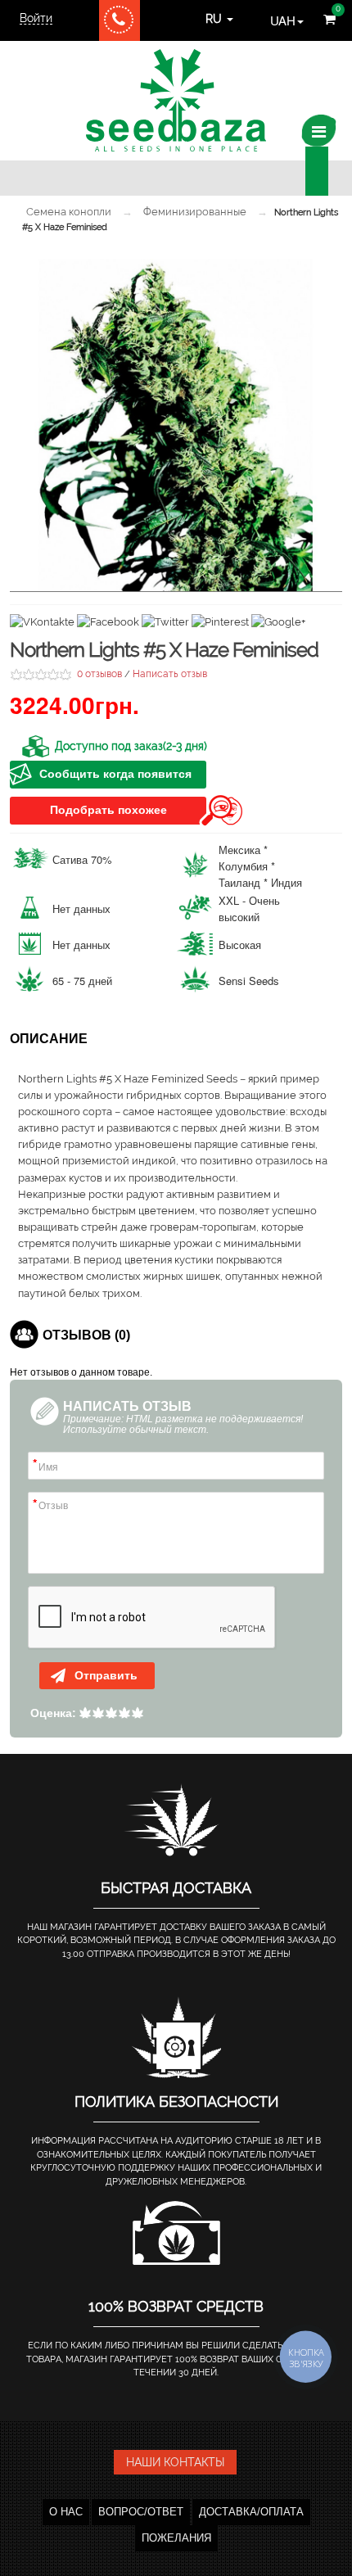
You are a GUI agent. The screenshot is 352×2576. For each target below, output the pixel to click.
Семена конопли (69, 212)
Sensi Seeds (249, 981)
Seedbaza (176, 100)
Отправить (104, 1675)
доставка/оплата (251, 2512)
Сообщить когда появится (115, 774)
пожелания (176, 2538)
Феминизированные (195, 212)
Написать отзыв (170, 674)
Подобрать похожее (108, 810)
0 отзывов (99, 674)
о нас (66, 2512)
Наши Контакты (175, 2462)
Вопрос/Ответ (141, 2512)
